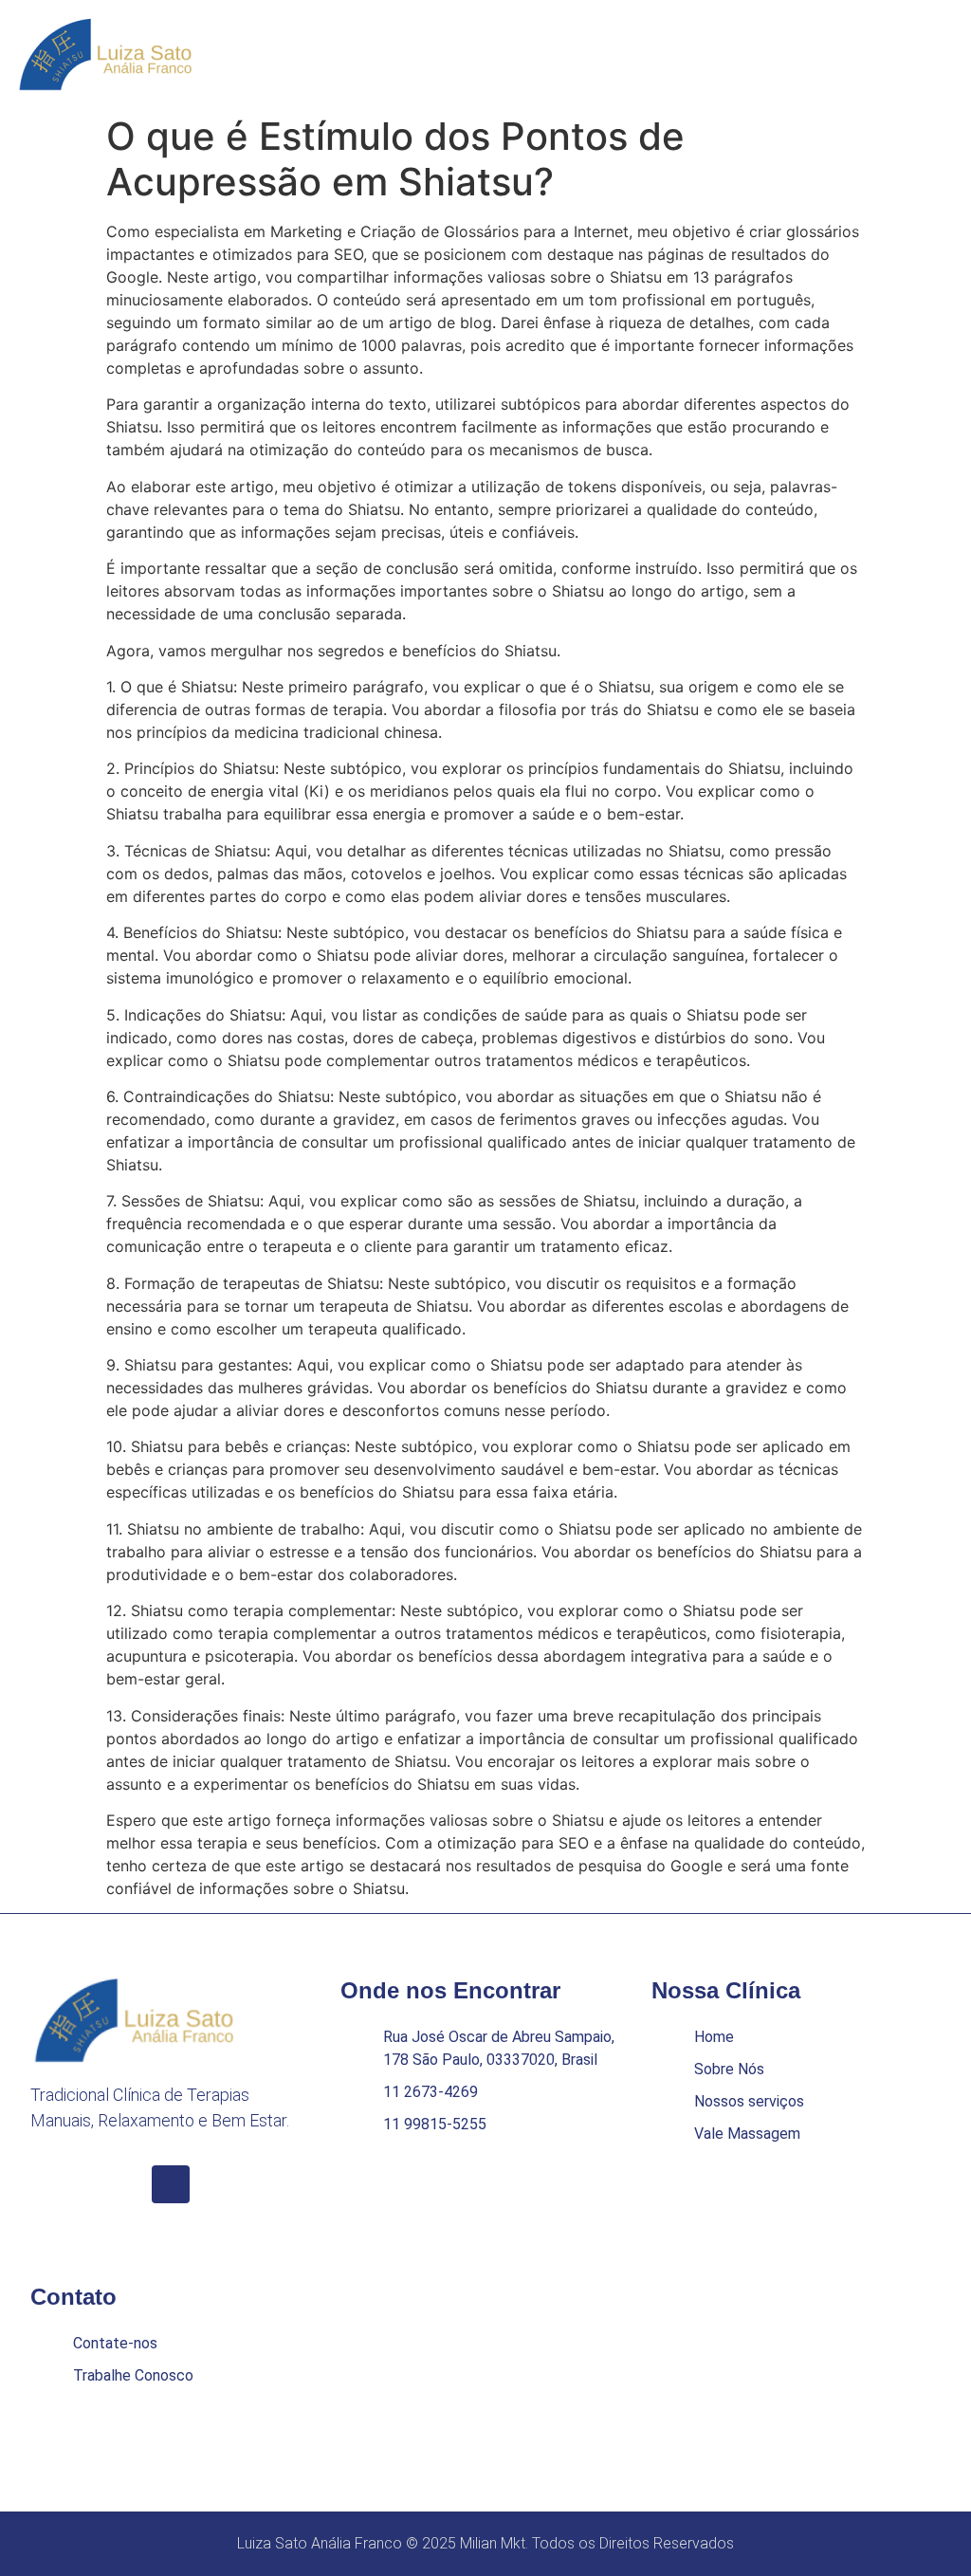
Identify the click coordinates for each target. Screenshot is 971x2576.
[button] (941, 53)
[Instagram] (171, 2184)
